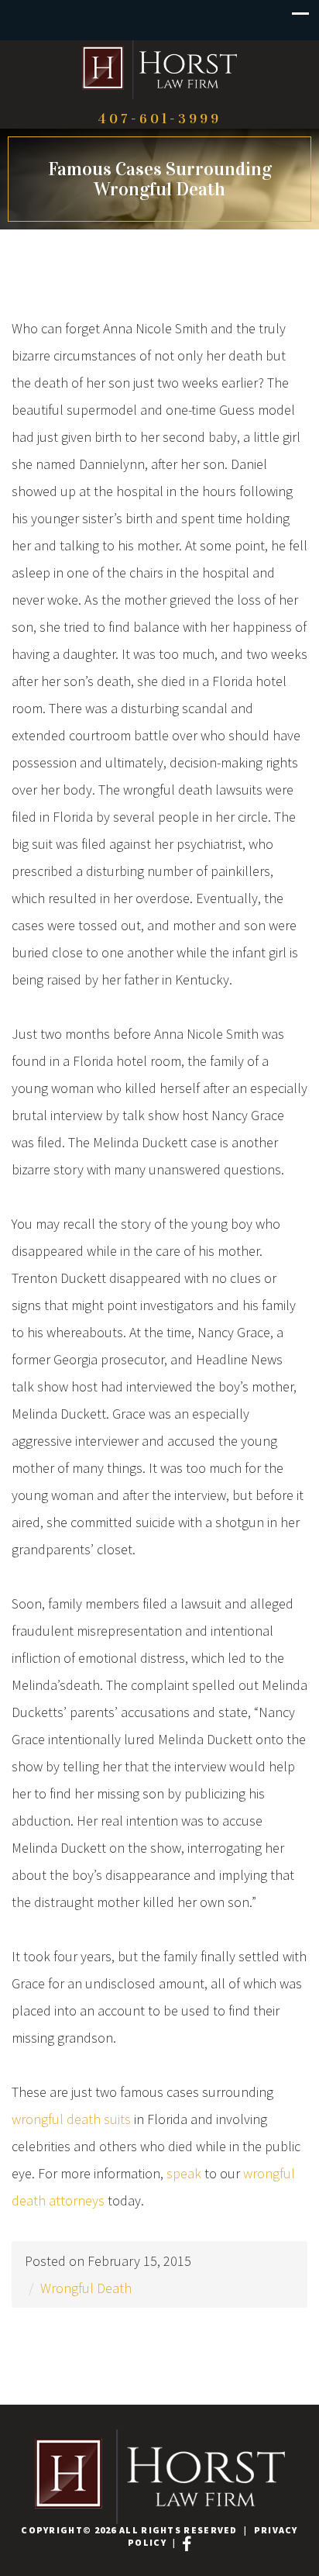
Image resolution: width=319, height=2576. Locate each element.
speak (184, 2173)
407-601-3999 (159, 119)
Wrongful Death (86, 2288)
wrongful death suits (71, 2119)
